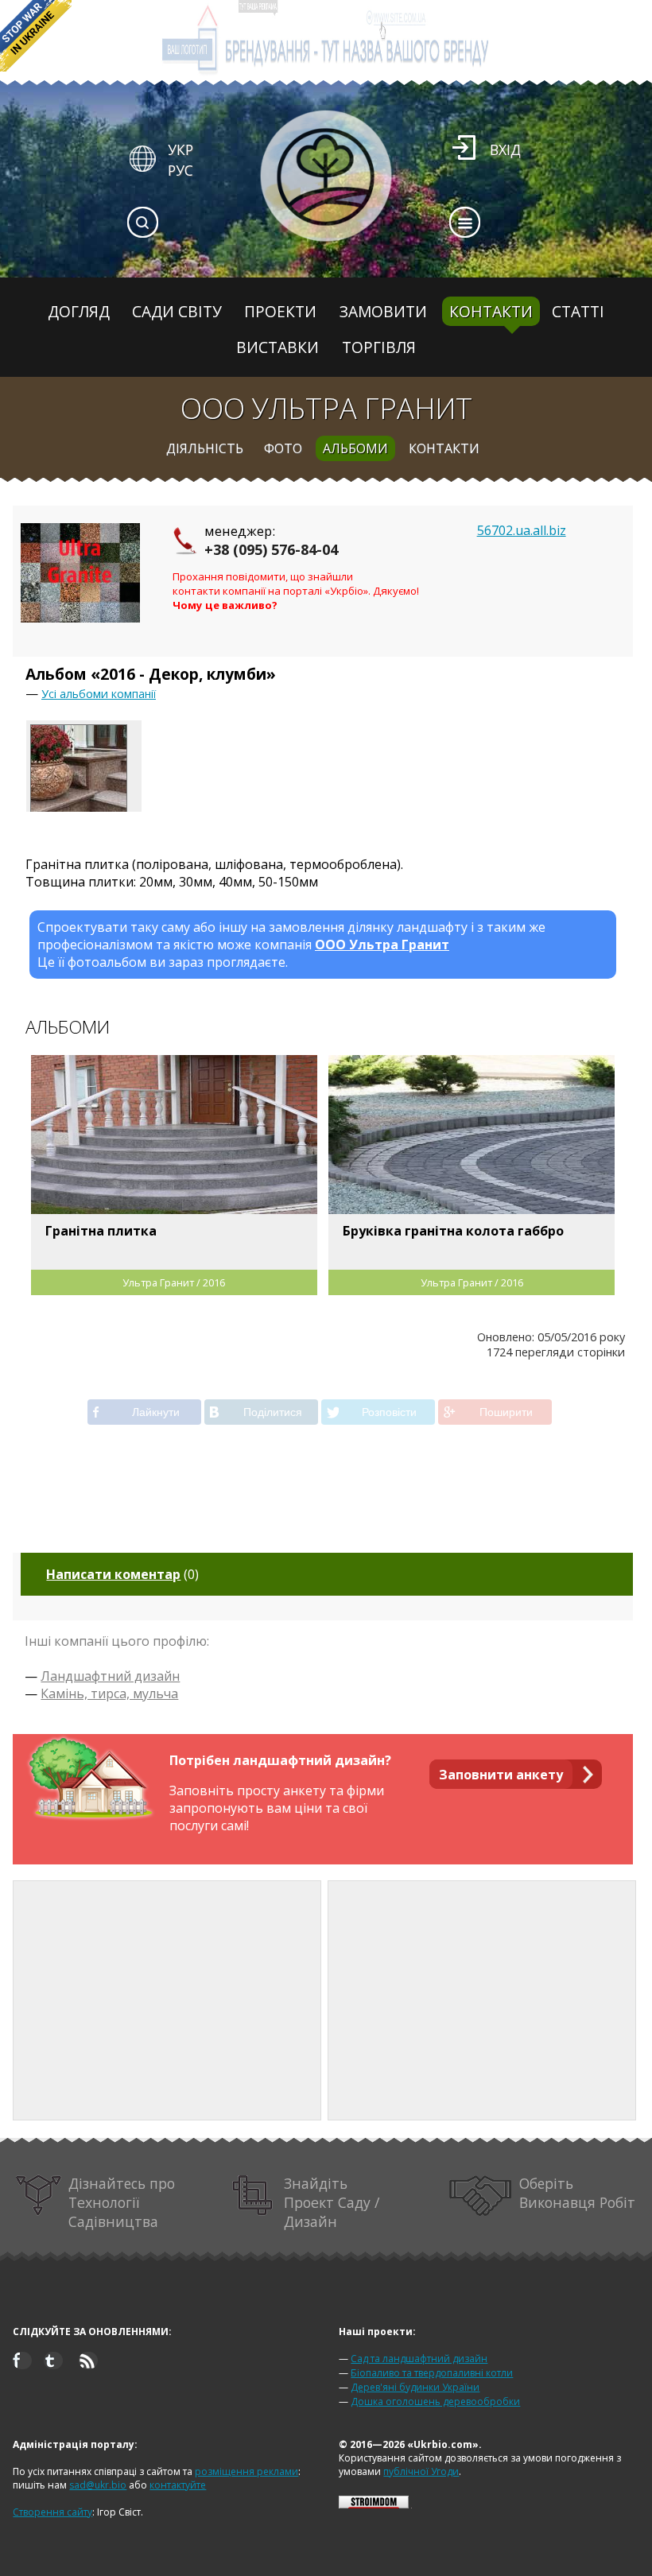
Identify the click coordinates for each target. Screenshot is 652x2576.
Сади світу (177, 311)
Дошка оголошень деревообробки (435, 2401)
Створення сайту (52, 2512)
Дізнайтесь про (122, 2202)
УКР (180, 149)
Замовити (383, 311)
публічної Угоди (421, 2471)
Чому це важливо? (225, 605)
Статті (578, 311)
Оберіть (577, 2193)
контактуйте (178, 2485)
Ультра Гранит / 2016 (174, 1282)
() (122, 1574)
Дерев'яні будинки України (415, 2387)
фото (283, 448)
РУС (180, 170)
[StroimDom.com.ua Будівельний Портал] (374, 2505)
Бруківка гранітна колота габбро (453, 1231)
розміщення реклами (246, 2471)
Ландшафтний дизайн (110, 1676)
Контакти (491, 311)
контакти (444, 448)
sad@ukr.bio (98, 2485)
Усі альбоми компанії (99, 694)
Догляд (79, 311)
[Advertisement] (167, 2000)
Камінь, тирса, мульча (109, 1693)
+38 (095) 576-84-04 (271, 549)
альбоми (355, 448)
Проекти (280, 311)
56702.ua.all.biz (522, 530)
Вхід (505, 149)
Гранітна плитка (101, 1231)
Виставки (277, 347)
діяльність (205, 448)
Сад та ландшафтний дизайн (419, 2359)
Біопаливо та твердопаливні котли (432, 2373)
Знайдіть (332, 2202)
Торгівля (379, 347)
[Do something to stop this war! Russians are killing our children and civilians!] (36, 36)
